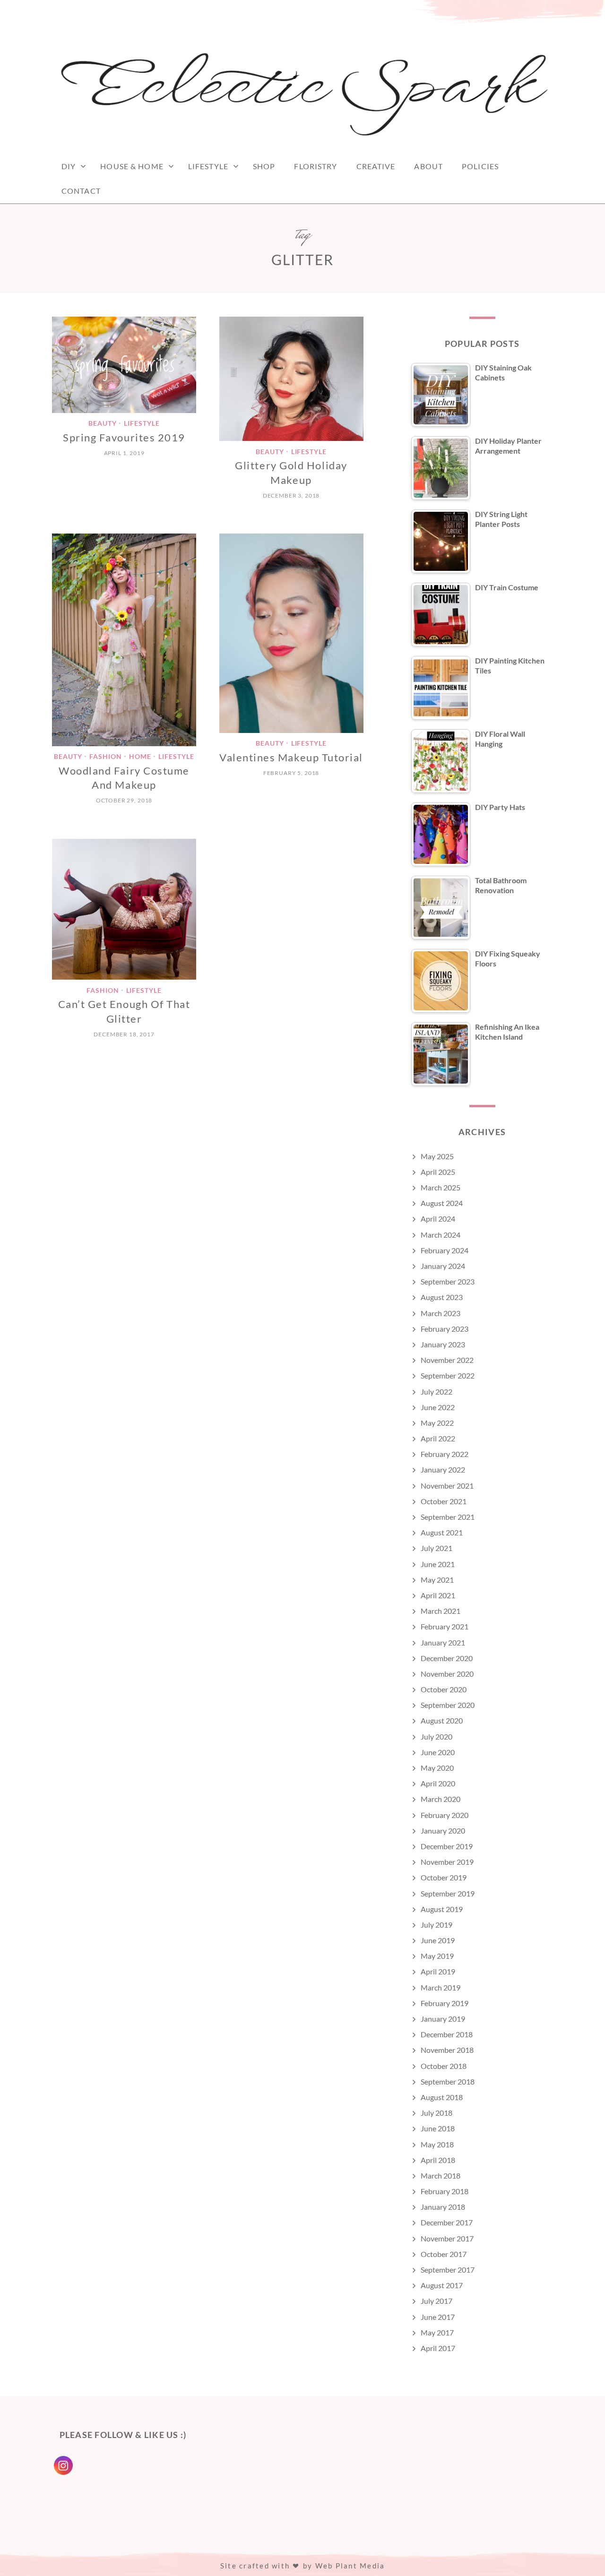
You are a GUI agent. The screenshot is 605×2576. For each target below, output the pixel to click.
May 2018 (437, 2144)
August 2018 (442, 2097)
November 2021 (447, 1486)
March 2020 (441, 1799)
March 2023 (441, 1313)
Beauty (103, 424)
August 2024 (442, 1203)
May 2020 (437, 1768)
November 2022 (447, 1360)
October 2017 (444, 2254)
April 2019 (438, 1971)
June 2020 (438, 1752)
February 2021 (445, 1626)
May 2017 (437, 2332)
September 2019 (448, 1893)
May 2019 (437, 1956)
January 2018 (443, 2207)
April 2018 (438, 2160)
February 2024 (445, 1250)
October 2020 (444, 1689)
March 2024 (441, 1235)
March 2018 (441, 2175)
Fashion (106, 757)
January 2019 (443, 2019)
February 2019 (445, 2003)
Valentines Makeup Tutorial (291, 757)
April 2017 (438, 2348)
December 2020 (447, 1658)
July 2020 (436, 1736)
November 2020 (447, 1674)
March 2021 (441, 1611)
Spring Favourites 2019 (124, 437)
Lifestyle (208, 166)
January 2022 (443, 1469)
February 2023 (445, 1329)
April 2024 (438, 1219)
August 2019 (442, 1909)
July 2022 (436, 1391)
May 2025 (437, 1156)
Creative (376, 166)
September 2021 (448, 1517)
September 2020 (448, 1705)
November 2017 (447, 2238)
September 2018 (448, 2081)
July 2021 (436, 1548)
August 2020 (442, 1720)
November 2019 (447, 1862)
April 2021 (438, 1595)
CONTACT (81, 191)
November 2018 (447, 2050)
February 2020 (445, 1815)
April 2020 (438, 1783)
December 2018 (447, 2034)
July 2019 (436, 1925)
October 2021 (444, 1501)
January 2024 (443, 1266)
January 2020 (443, 1831)
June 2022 (438, 1407)
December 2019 (447, 1846)
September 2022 (448, 1375)
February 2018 (445, 2191)
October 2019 (444, 1877)
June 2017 (438, 2317)
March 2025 (441, 1187)
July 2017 (436, 2301)
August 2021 (442, 1532)
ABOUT (428, 166)
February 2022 (445, 1454)
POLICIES (480, 166)
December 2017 (447, 2222)
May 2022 (437, 1423)
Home (140, 757)
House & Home (132, 166)
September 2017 (448, 2270)
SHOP (264, 166)
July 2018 (436, 2113)
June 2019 (438, 1940)
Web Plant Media (350, 2566)
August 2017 (442, 2285)
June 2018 (438, 2128)
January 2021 (443, 1642)
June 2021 (438, 1564)
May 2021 (437, 1580)
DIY (69, 166)
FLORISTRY (315, 166)
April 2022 (438, 1438)
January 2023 (443, 1344)
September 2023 (448, 1281)
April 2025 (438, 1172)
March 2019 (441, 1987)
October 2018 (444, 2066)
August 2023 (442, 1297)
